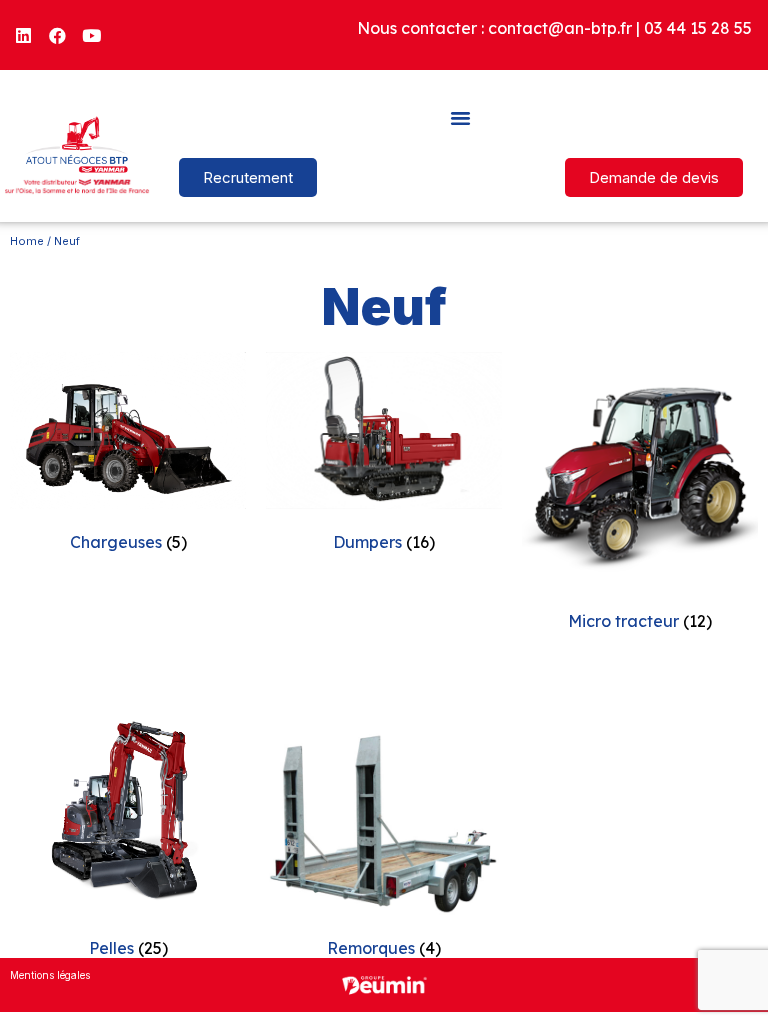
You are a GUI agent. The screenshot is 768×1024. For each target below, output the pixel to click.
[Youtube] (92, 35)
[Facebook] (58, 35)
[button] (461, 117)
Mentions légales (50, 975)
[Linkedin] (24, 35)
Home (27, 241)
